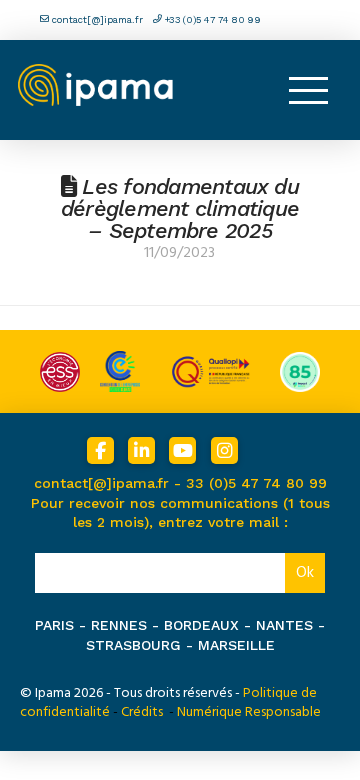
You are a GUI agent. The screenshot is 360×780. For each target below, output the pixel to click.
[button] (308, 90)
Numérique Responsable (249, 712)
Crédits (142, 712)
